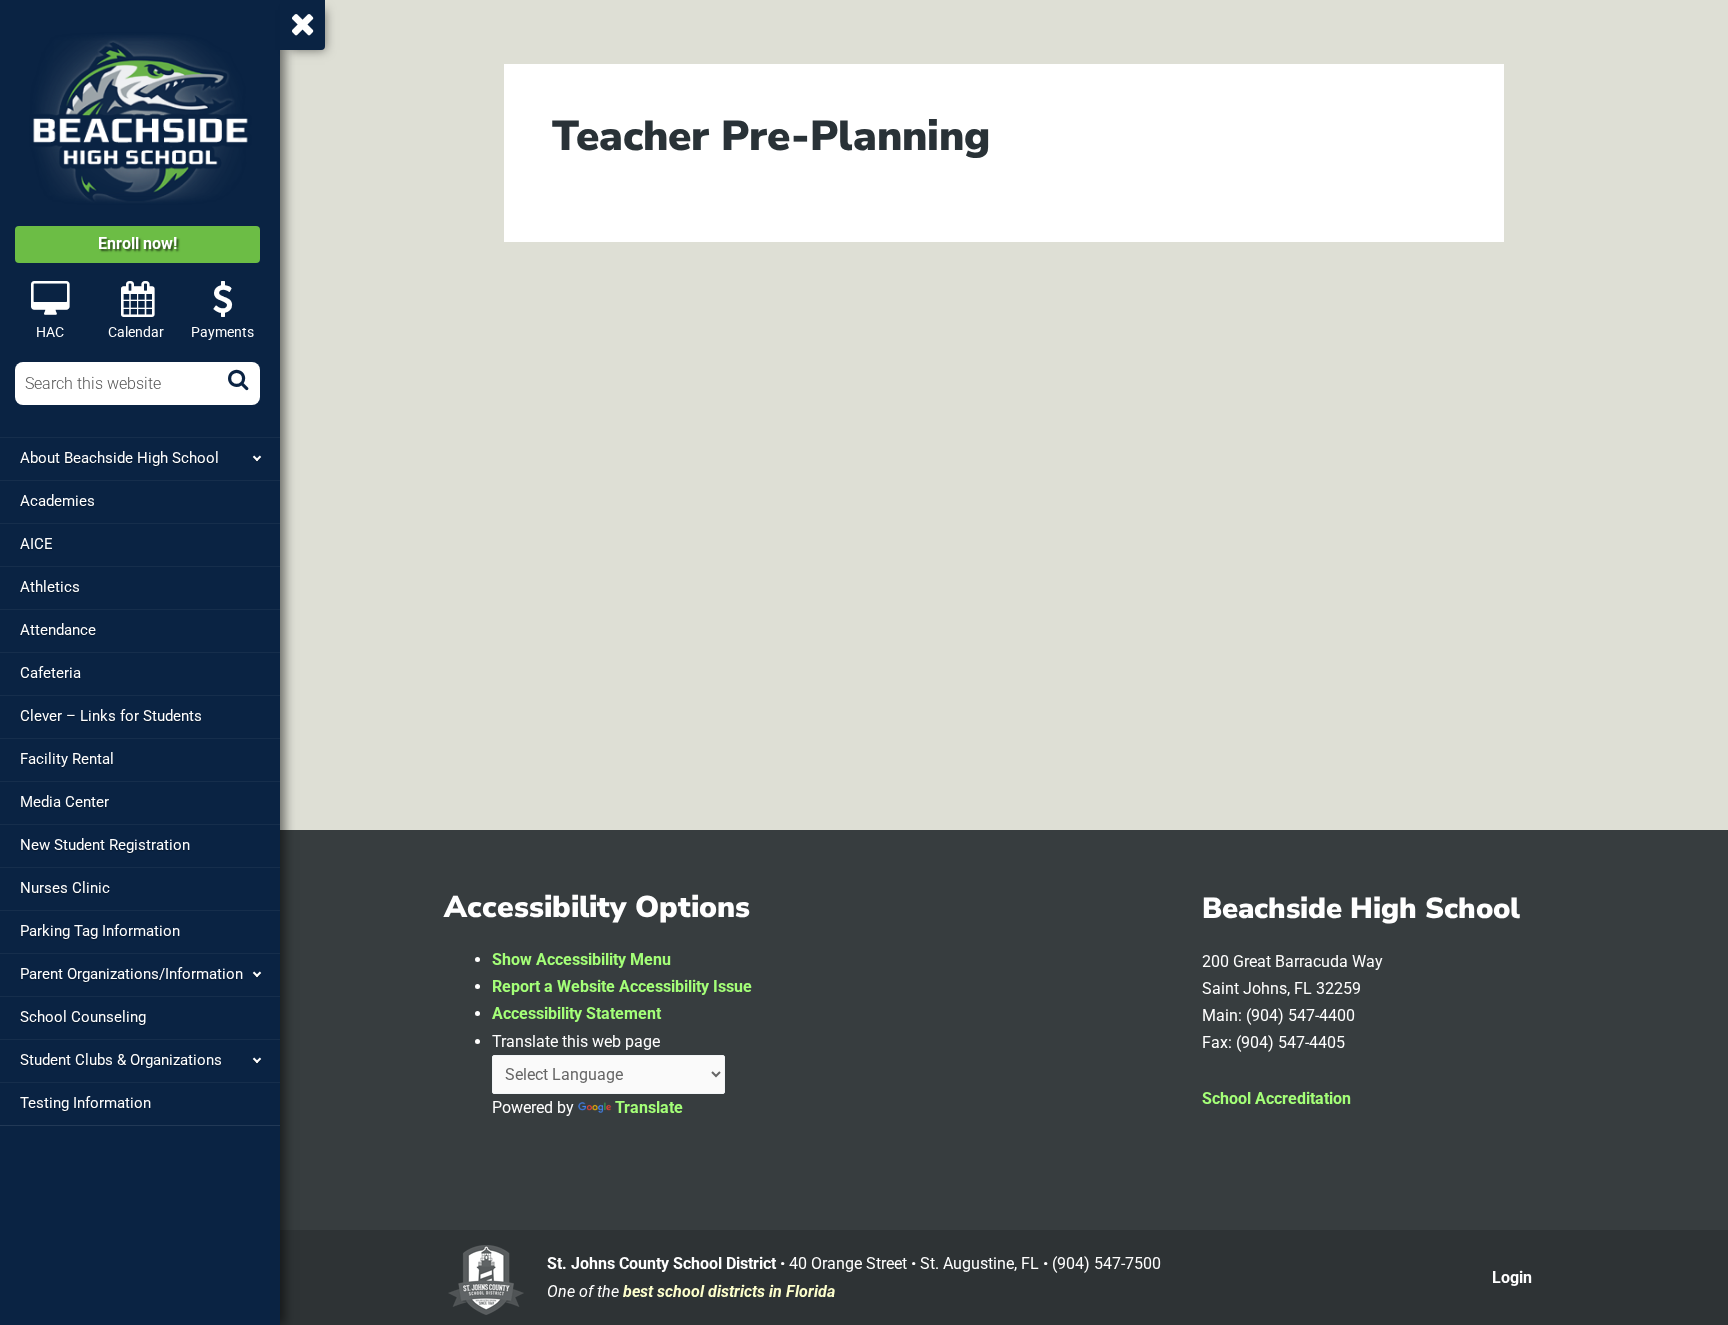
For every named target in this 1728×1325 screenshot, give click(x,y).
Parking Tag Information (100, 931)
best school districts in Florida (729, 1291)
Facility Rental (67, 759)
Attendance (58, 630)
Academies (57, 501)
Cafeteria (50, 673)
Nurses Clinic (65, 888)
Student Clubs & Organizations (121, 1060)
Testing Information (85, 1103)
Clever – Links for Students (111, 716)
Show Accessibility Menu (581, 959)
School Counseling (83, 1017)
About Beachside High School (119, 458)
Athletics (50, 587)
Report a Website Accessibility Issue (622, 986)
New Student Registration (105, 845)
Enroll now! (137, 243)
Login (1512, 1277)
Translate (649, 1107)
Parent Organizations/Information (131, 974)
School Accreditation (1276, 1098)
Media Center (64, 802)
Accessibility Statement (576, 1013)
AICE (36, 544)
